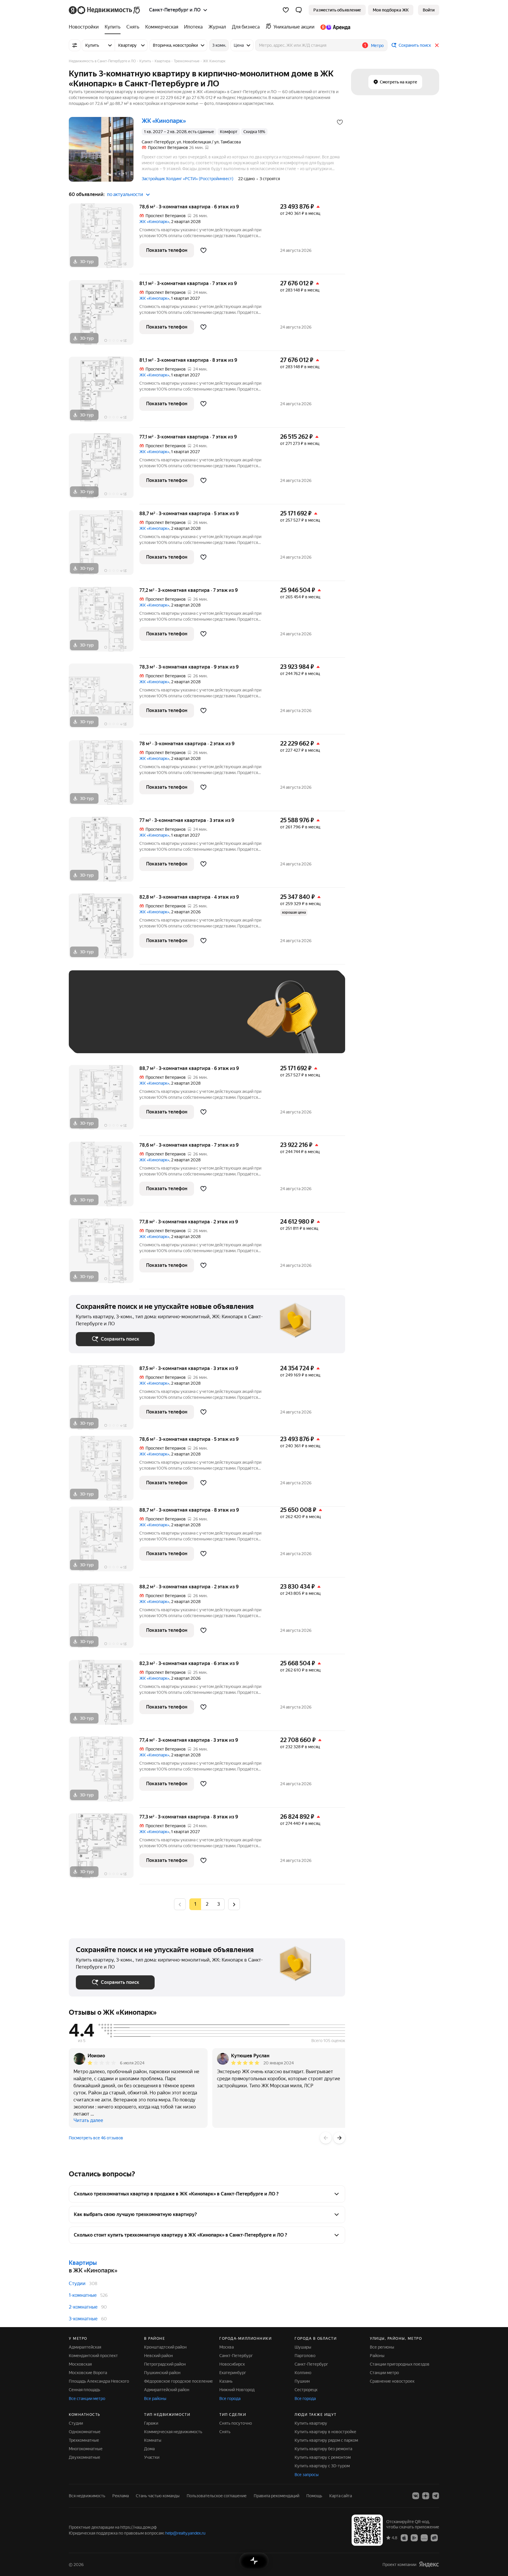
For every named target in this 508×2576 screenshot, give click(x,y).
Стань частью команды (158, 2496)
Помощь (314, 2496)
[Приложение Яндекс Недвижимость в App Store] (404, 2538)
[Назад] (326, 2138)
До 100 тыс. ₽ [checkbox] (212, 1020)
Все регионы (382, 2347)
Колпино (303, 2373)
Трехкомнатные (84, 2440)
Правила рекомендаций (276, 2496)
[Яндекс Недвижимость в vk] (416, 2496)
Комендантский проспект (93, 2356)
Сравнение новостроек (392, 2381)
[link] (429, 10)
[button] (299, 10)
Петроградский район (165, 2364)
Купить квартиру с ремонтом (323, 2457)
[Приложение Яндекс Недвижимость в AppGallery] (424, 2538)
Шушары (303, 2347)
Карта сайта (341, 2496)
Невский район (158, 2356)
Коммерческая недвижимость (173, 2432)
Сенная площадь (85, 2390)
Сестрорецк (306, 2390)
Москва (227, 2347)
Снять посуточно (236, 2423)
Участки (152, 2457)
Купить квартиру (311, 2423)
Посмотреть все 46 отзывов (96, 2138)
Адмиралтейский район (167, 2390)
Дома (149, 2449)
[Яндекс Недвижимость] (105, 10)
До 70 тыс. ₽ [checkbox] (172, 1020)
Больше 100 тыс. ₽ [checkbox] (101, 1037)
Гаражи (151, 2423)
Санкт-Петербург (236, 2356)
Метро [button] (377, 46)
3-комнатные (83, 2319)
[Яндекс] (429, 2564)
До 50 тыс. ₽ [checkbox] (133, 1020)
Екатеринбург (233, 2373)
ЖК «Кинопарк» (154, 222)
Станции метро (384, 2373)
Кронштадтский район (165, 2347)
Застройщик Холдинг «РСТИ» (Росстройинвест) (188, 179)
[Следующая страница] (234, 1904)
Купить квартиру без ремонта (323, 2449)
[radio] (207, 1904)
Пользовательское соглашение (217, 2496)
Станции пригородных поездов (400, 2364)
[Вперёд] (339, 2138)
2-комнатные (83, 2307)
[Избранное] (286, 10)
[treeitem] (85, 27)
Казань (226, 2381)
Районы (377, 2356)
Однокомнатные (85, 2432)
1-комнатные (83, 2295)
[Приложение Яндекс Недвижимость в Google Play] (414, 2538)
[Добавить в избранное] (340, 122)
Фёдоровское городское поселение (178, 2381)
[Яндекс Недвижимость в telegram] (436, 2496)
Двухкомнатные (85, 2457)
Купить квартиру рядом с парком (326, 2440)
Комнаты (153, 2440)
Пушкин (302, 2381)
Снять (225, 2432)
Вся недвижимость (87, 2496)
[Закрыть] (437, 45)
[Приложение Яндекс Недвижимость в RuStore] (434, 2538)
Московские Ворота (88, 2373)
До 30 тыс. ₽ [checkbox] (95, 1020)
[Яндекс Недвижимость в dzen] (426, 2496)
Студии (77, 2283)
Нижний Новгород (237, 2390)
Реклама (121, 2496)
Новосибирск (232, 2364)
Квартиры (83, 2263)
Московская (80, 2364)
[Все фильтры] (75, 45)
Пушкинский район (162, 2373)
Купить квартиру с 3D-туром (322, 2466)
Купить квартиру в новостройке (325, 2432)
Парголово (305, 2356)
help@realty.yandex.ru (185, 2533)
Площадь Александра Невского (99, 2381)
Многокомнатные (86, 2449)
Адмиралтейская (85, 2347)
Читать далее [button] (88, 2120)
